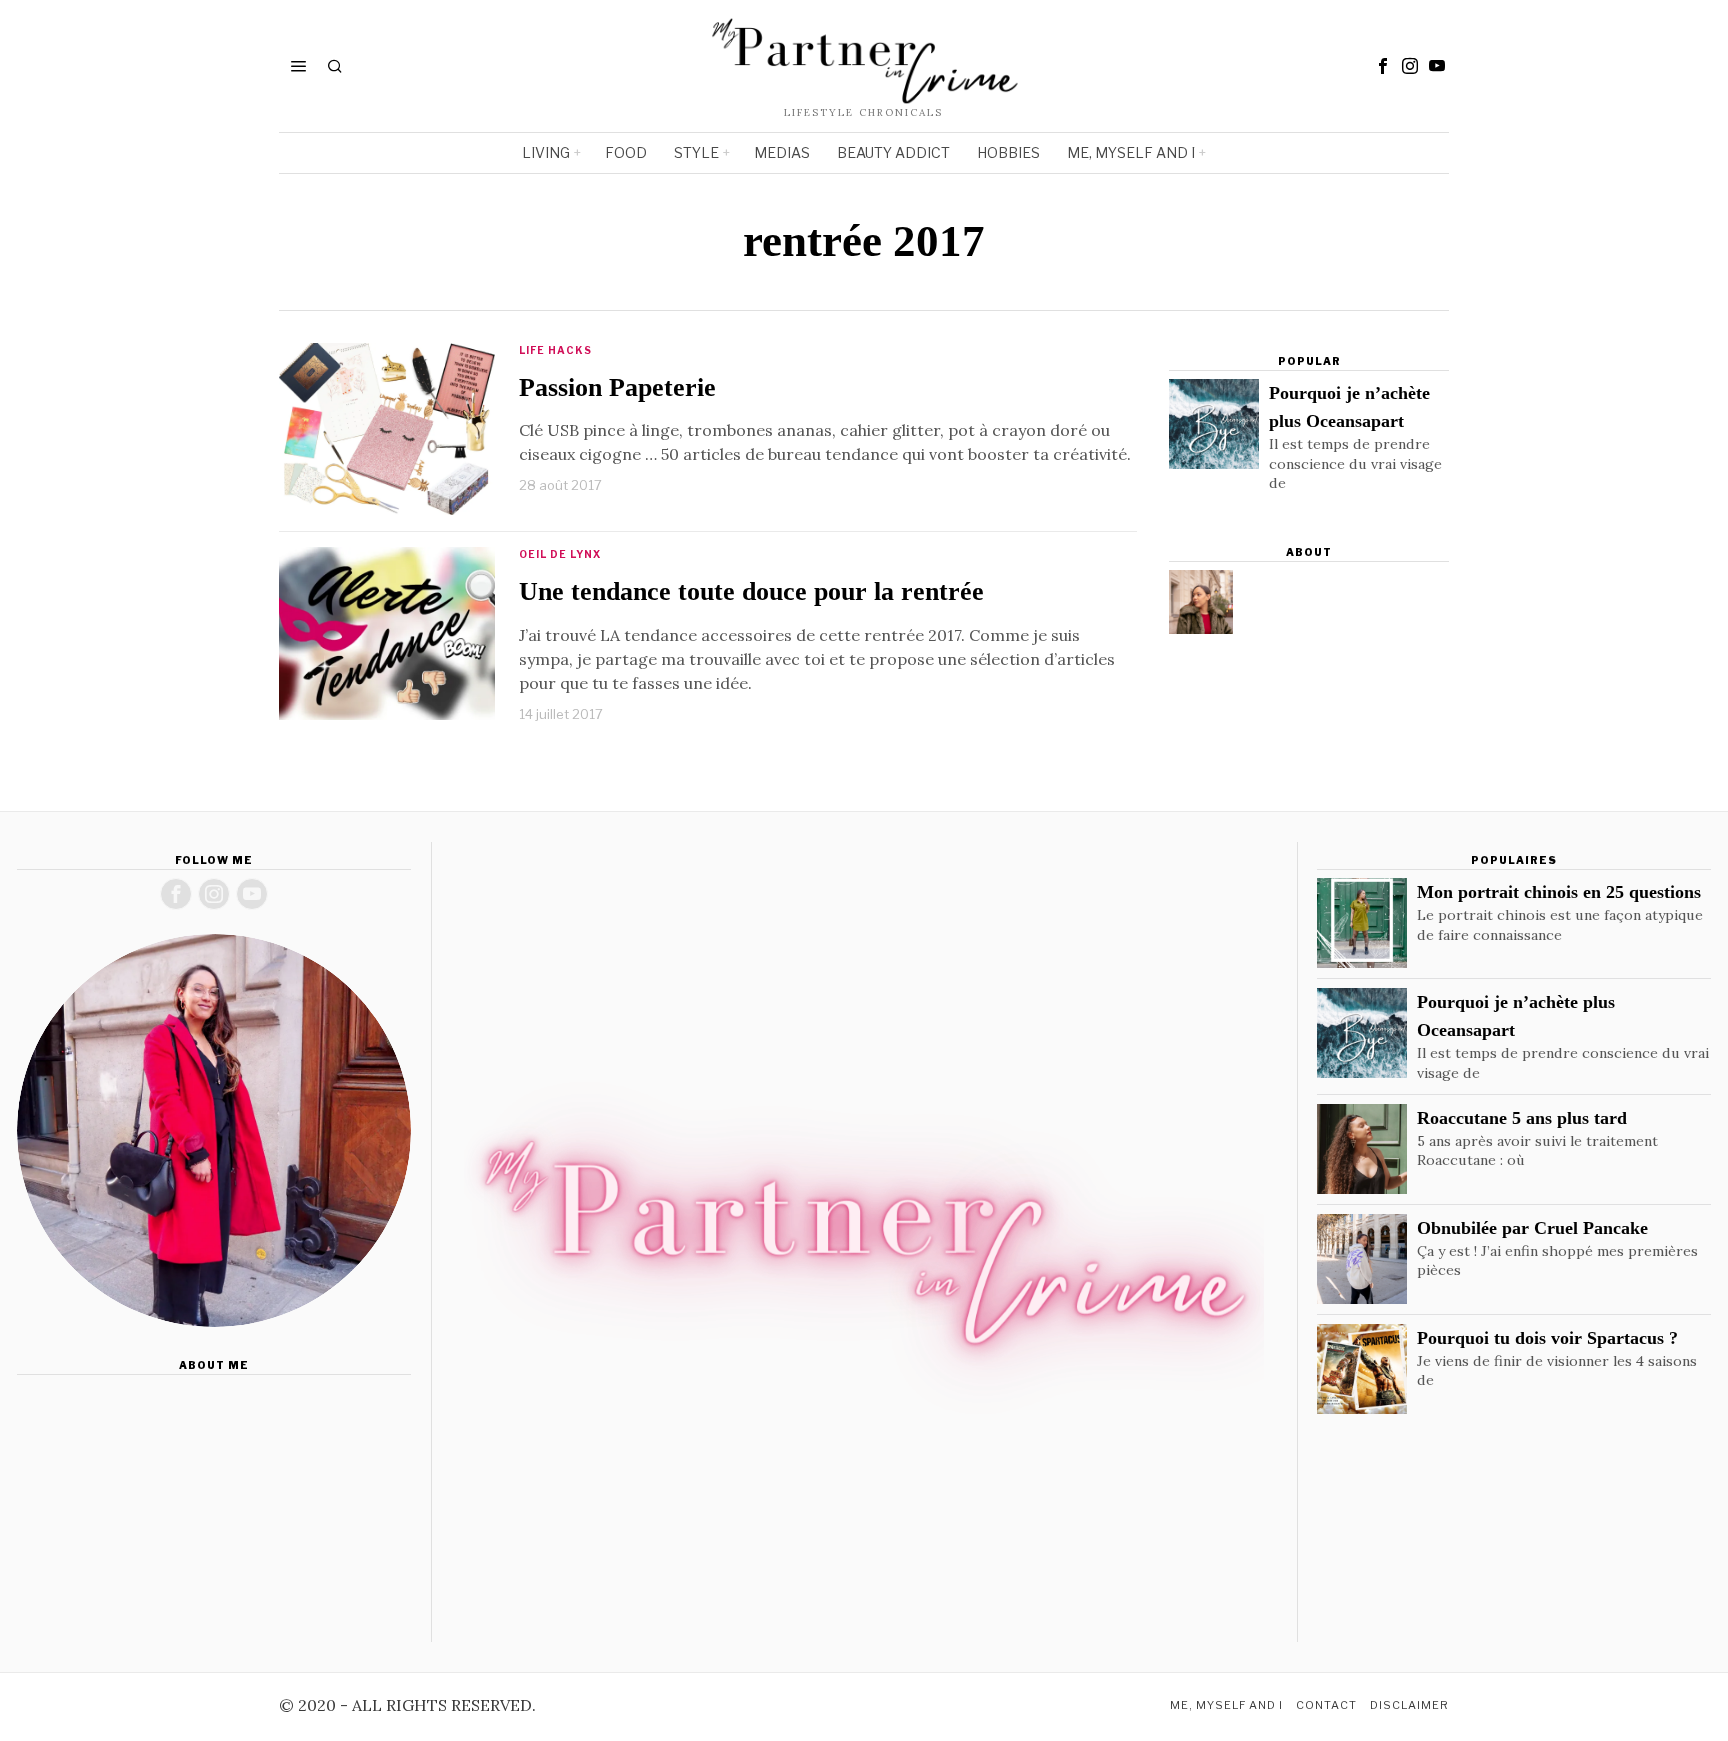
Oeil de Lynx (560, 554)
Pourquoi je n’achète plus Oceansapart (1349, 407)
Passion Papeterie (617, 387)
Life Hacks (555, 350)
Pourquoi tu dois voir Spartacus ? (1547, 1338)
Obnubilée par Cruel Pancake (1532, 1228)
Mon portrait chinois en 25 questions (1559, 892)
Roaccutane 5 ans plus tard (1522, 1118)
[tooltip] (1383, 66)
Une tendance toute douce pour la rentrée (751, 591)
